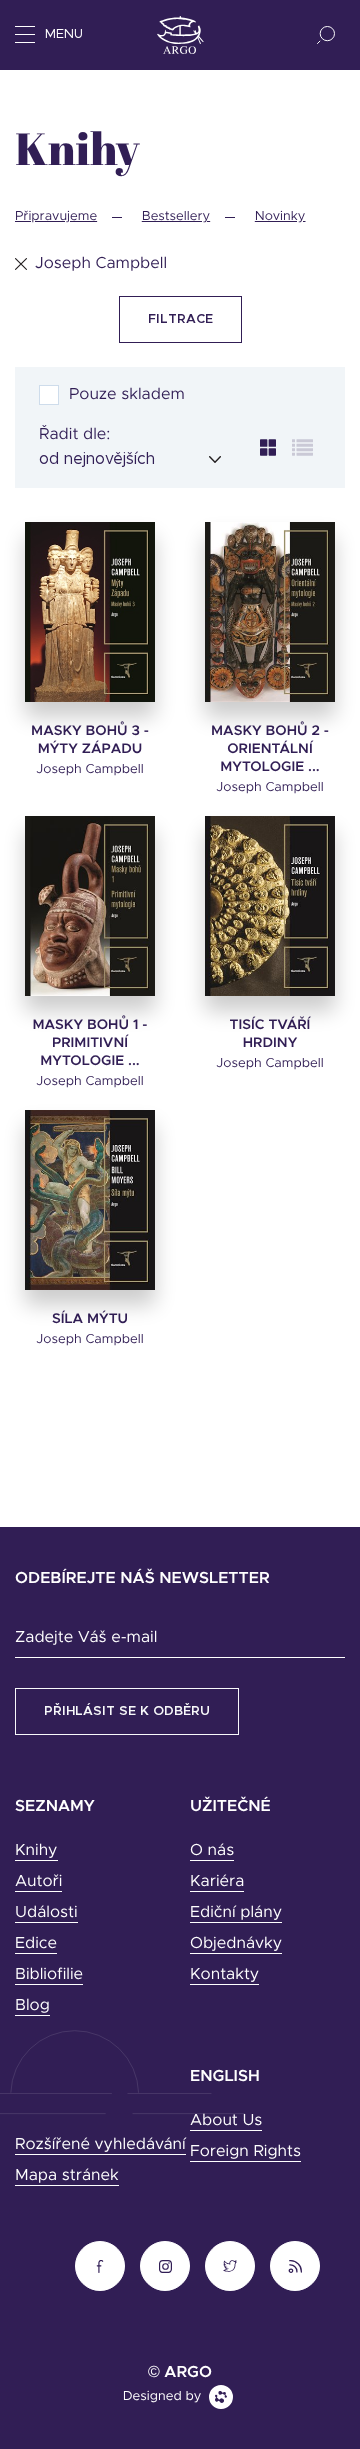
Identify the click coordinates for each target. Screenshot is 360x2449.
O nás (212, 1851)
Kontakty (224, 1975)
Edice (36, 1944)
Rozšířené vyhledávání (100, 2145)
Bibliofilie (49, 1975)
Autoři (38, 1882)
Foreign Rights (245, 2152)
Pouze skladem (127, 395)
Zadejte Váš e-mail (86, 1638)
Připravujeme (56, 216)
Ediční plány (236, 1913)
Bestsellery (176, 216)
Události (46, 1913)
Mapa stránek (67, 2176)
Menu (64, 34)
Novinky (280, 216)
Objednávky (236, 1944)
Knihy (36, 1851)
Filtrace (180, 319)
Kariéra (217, 1882)
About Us (226, 2121)
